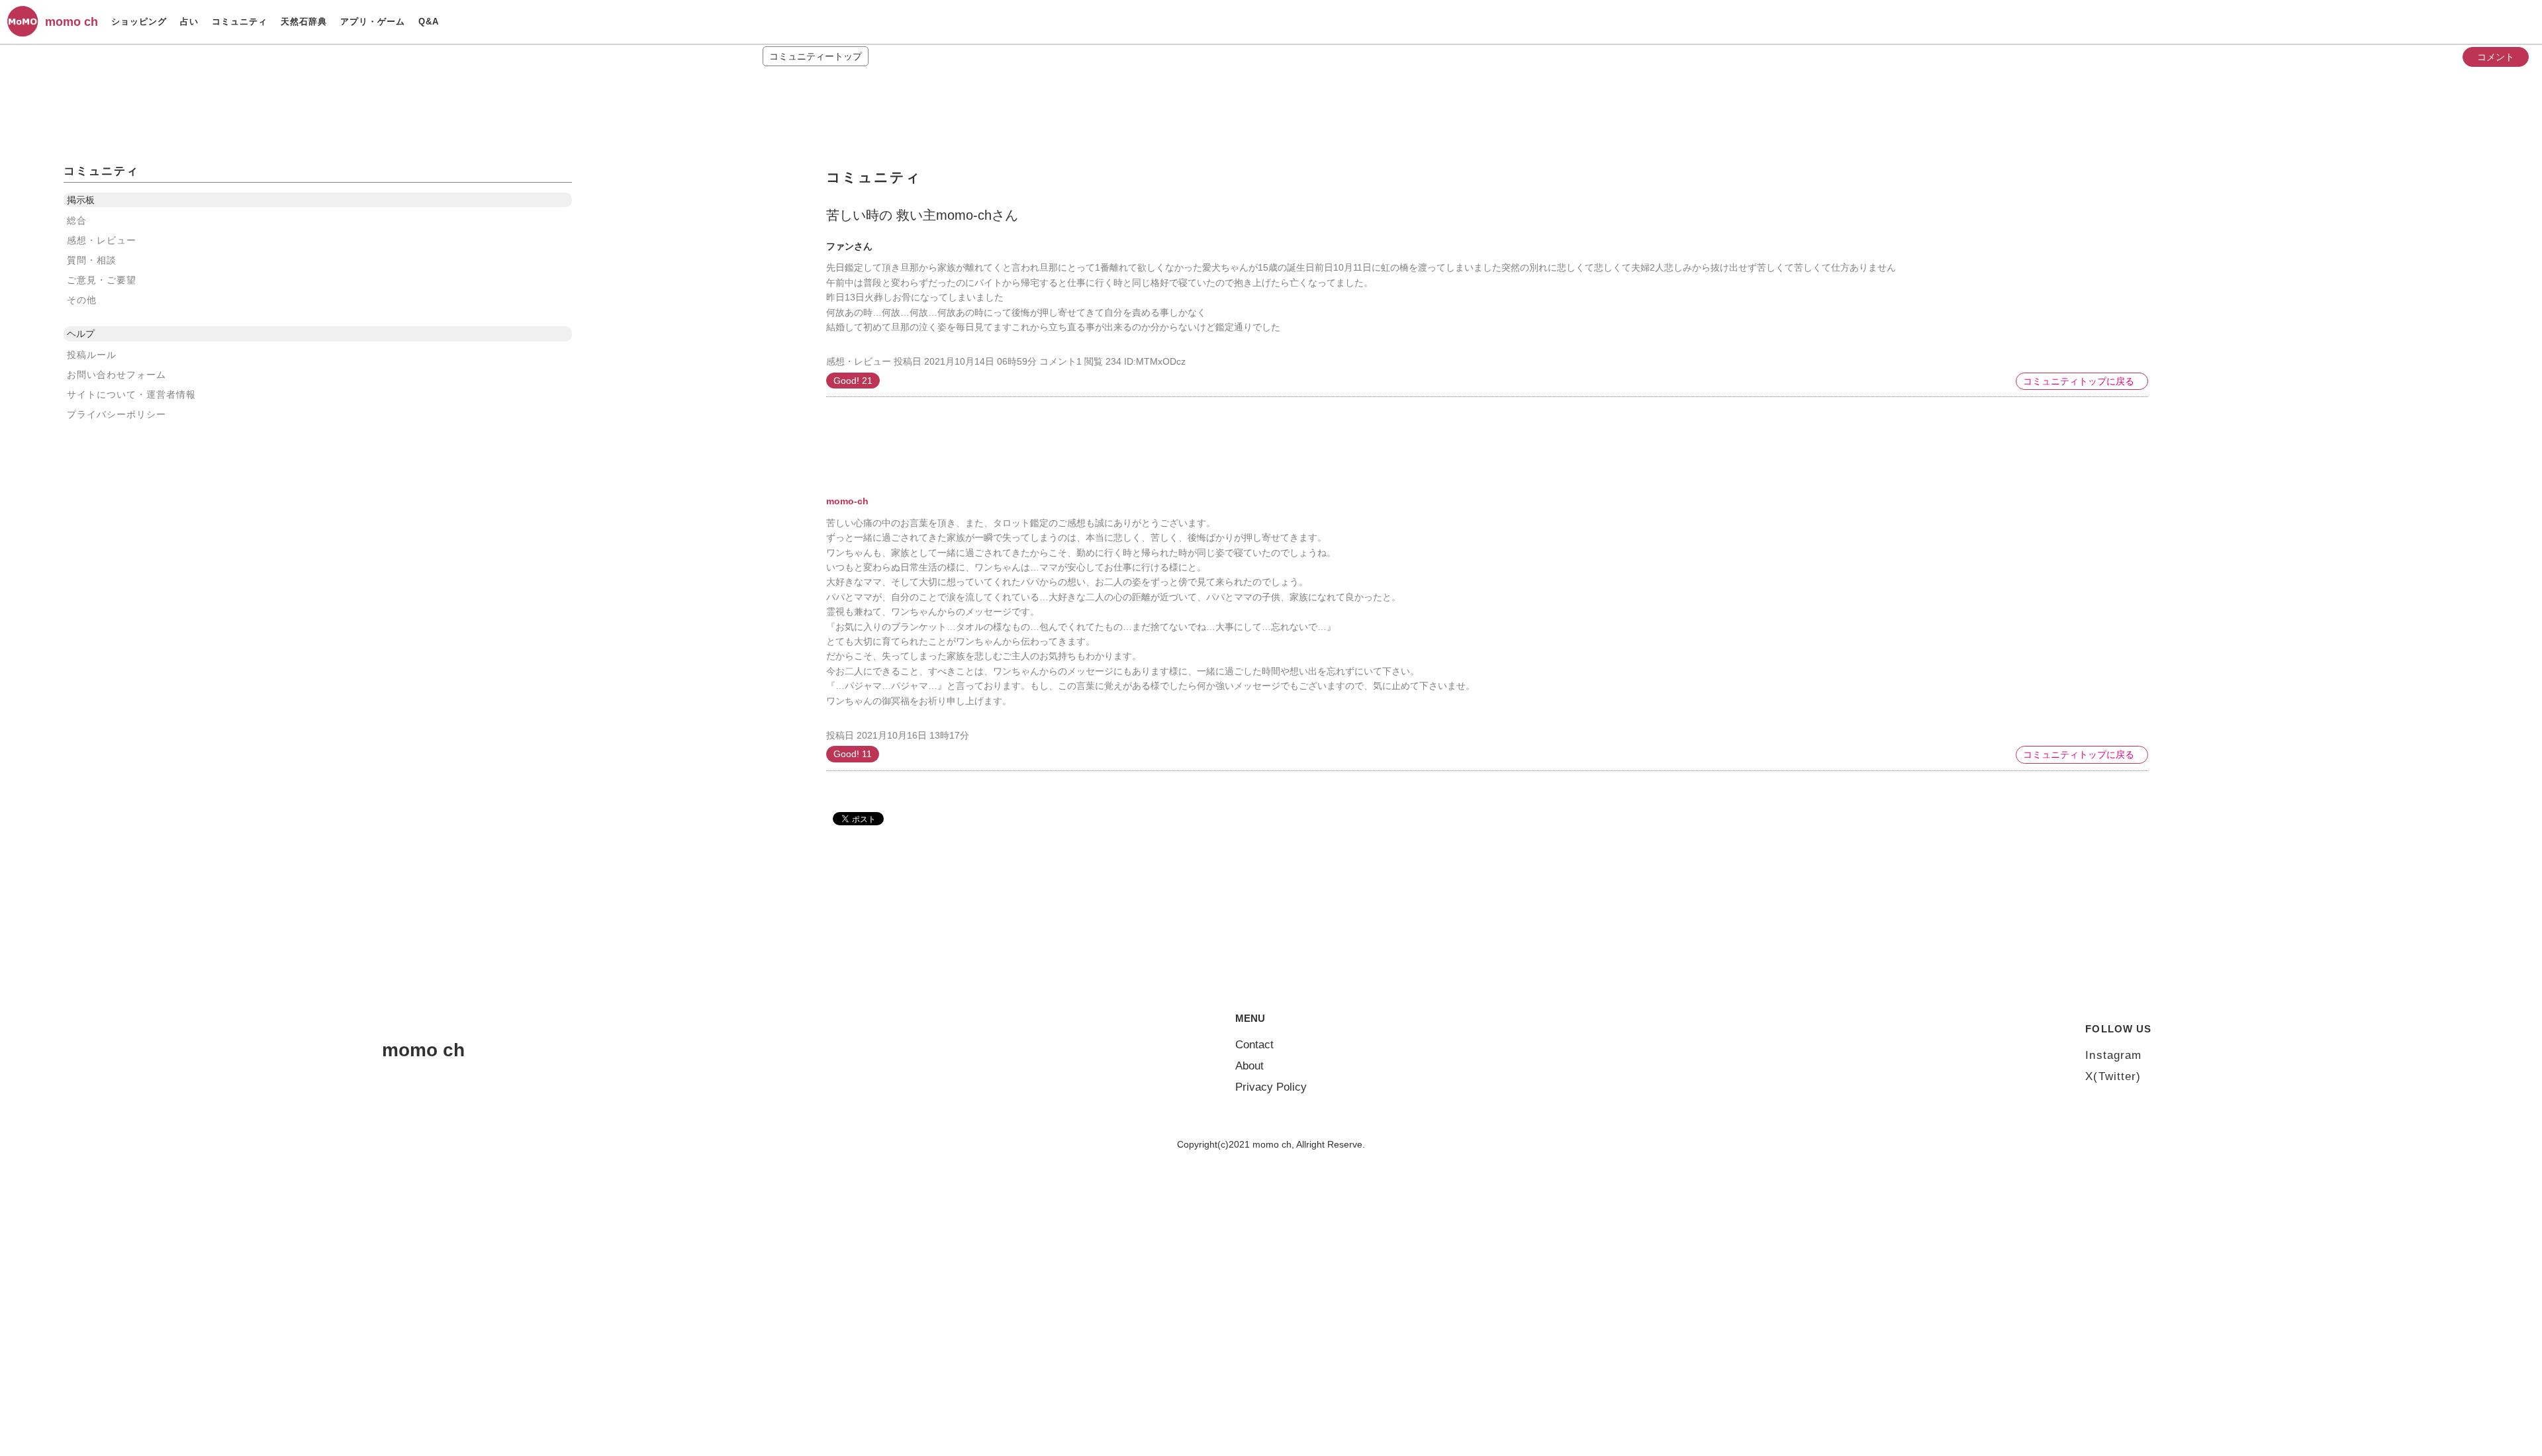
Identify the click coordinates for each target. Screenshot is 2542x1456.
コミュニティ (240, 22)
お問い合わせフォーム (117, 375)
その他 (82, 300)
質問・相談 (92, 260)
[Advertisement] (925, 420)
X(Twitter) (2113, 1076)
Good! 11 (853, 754)
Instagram (2113, 1055)
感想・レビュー (102, 240)
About (1249, 1066)
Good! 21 (853, 381)
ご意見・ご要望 (102, 280)
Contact (1254, 1045)
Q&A (429, 22)
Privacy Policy (1271, 1087)
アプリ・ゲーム (373, 22)
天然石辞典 (304, 22)
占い (189, 22)
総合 (77, 220)
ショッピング (139, 22)
